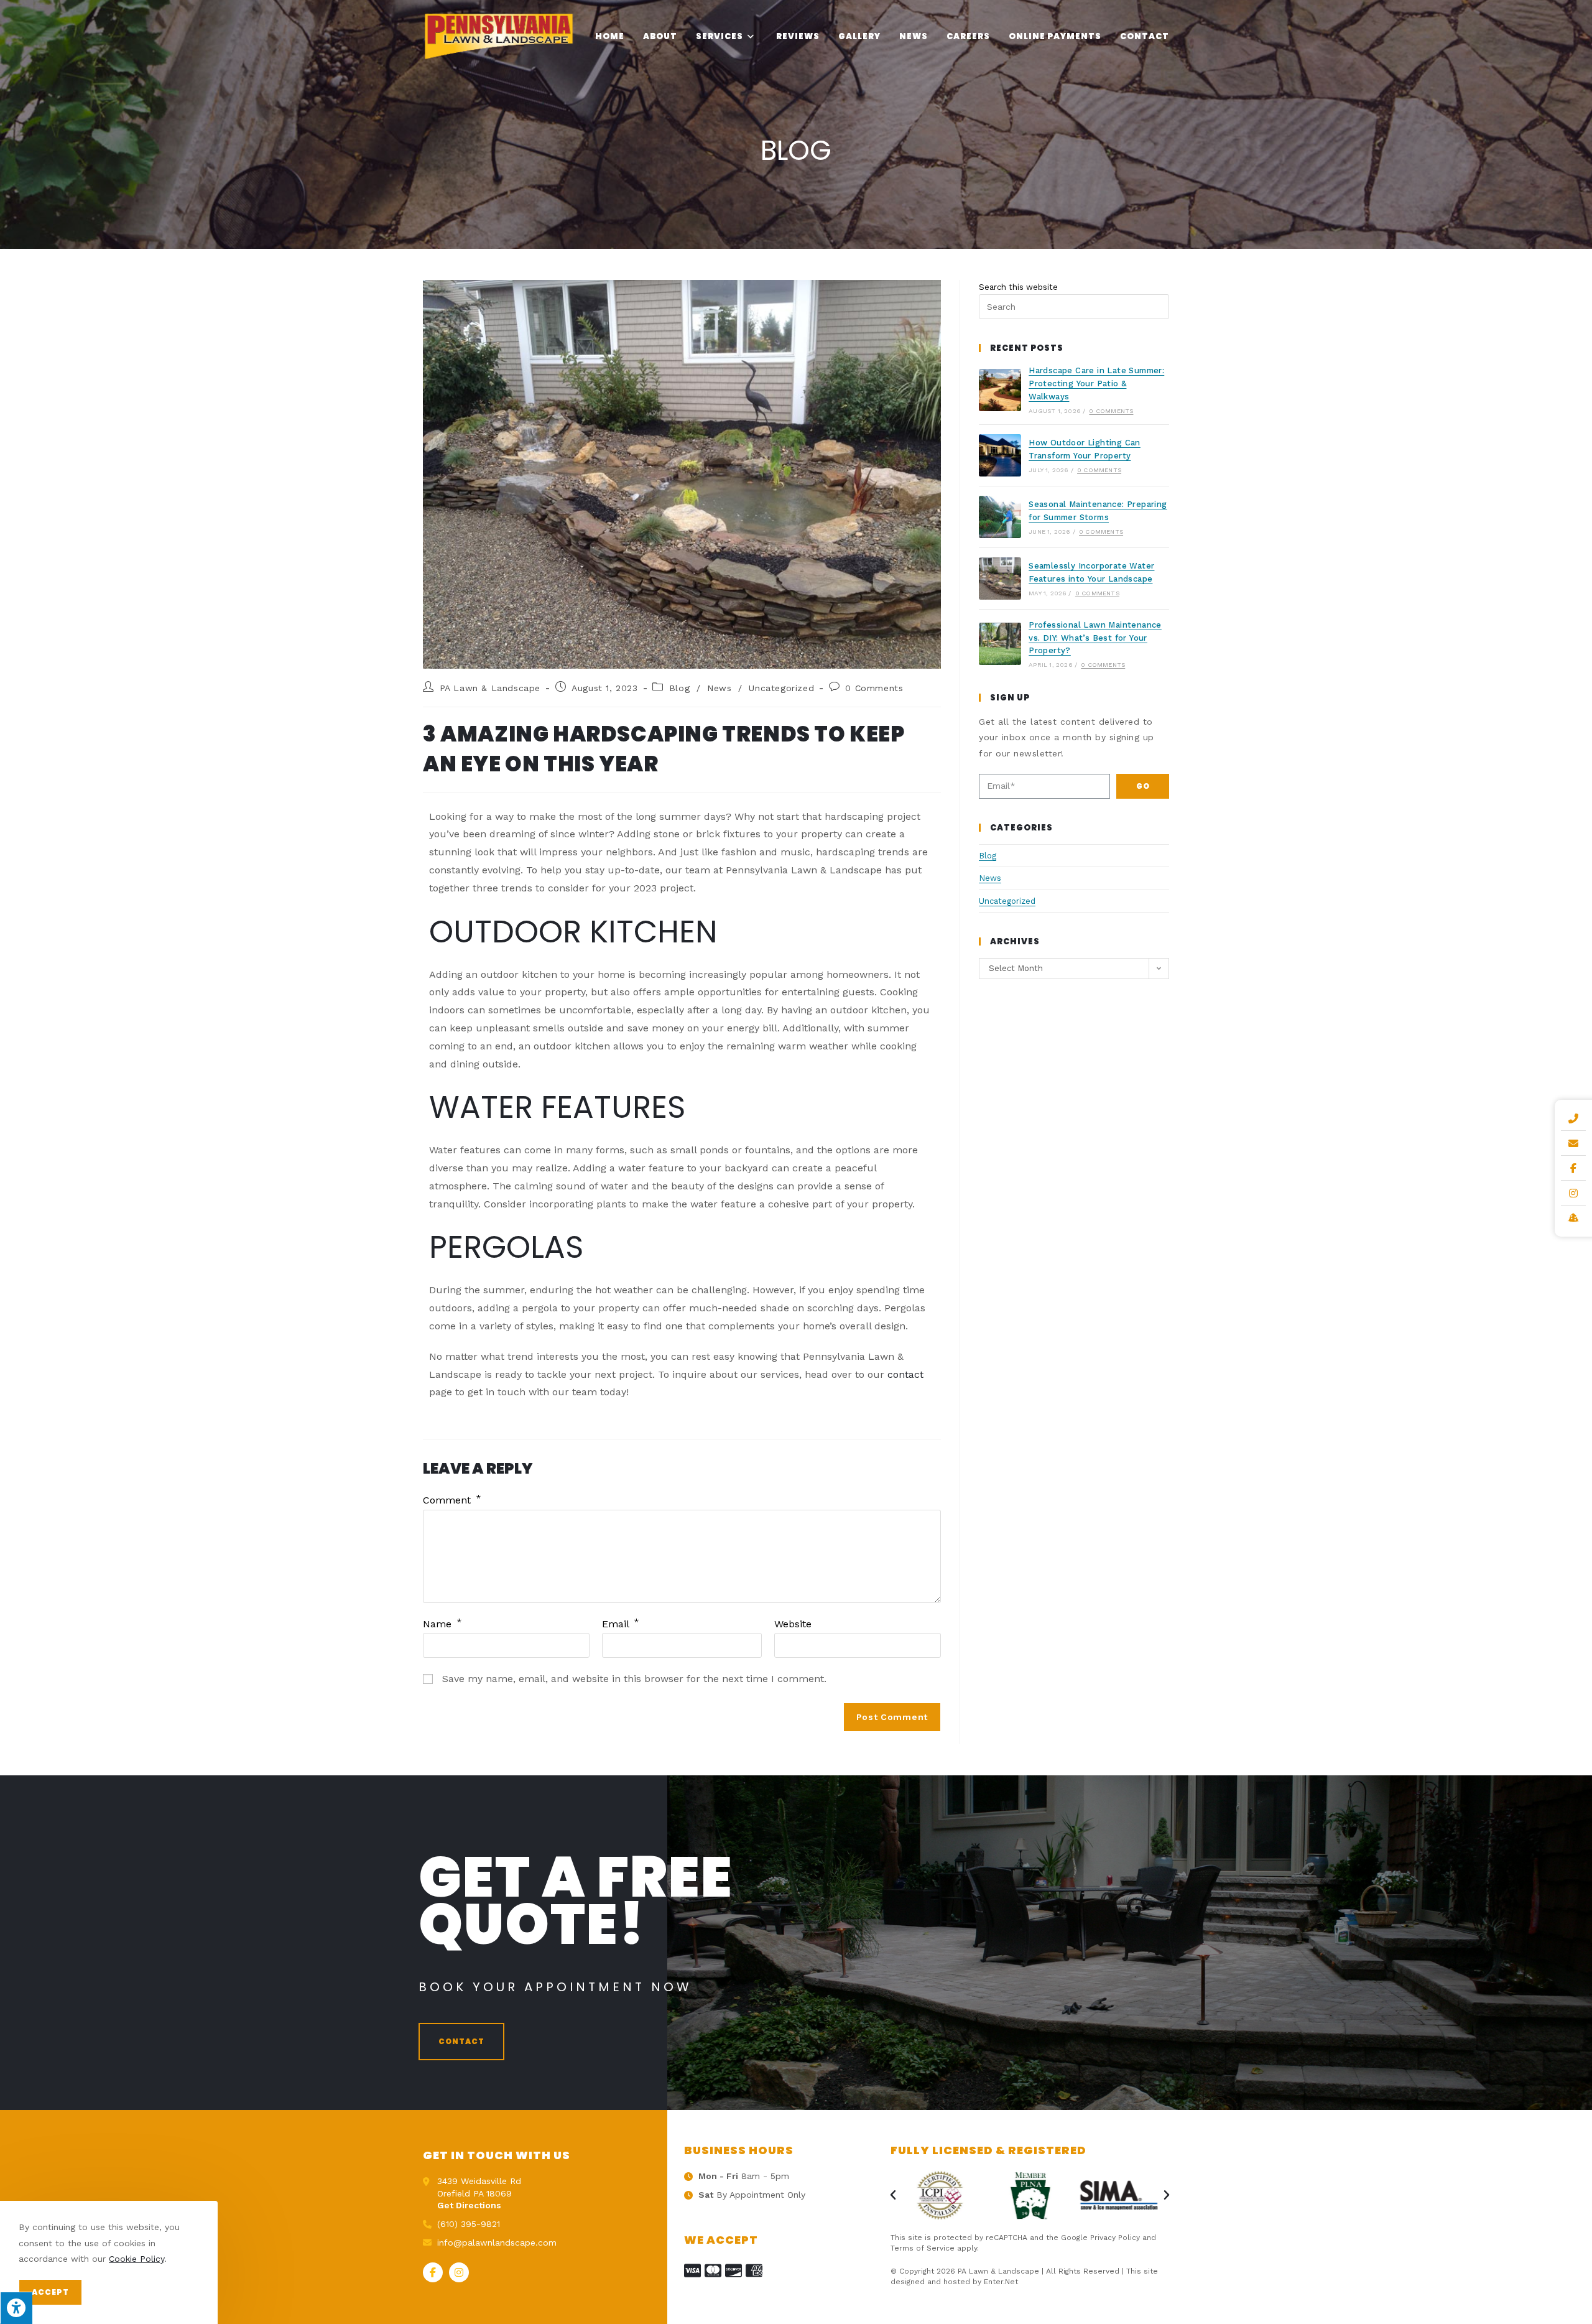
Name (442, 1624)
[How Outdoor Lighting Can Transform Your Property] (1000, 455)
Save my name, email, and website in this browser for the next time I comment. (634, 1679)
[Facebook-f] (433, 2272)
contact (905, 1374)
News (719, 688)
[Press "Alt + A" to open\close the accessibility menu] (16, 2308)
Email (621, 1624)
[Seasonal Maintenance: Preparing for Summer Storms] (1000, 517)
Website (793, 1624)
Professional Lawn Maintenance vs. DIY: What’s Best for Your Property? (1095, 638)
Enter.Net (1001, 2282)
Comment (452, 1500)
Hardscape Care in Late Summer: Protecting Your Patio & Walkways (1096, 383)
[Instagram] (459, 2272)
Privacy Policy (1115, 2238)
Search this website (1018, 287)
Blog (679, 688)
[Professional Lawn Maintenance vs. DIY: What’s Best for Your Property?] (1000, 644)
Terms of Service (923, 2248)
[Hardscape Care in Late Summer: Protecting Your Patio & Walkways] (1000, 390)
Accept (50, 2292)
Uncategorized (781, 688)
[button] (461, 2042)
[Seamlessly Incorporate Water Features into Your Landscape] (1000, 579)
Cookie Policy (137, 2259)
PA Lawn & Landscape (490, 688)
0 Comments (874, 688)
